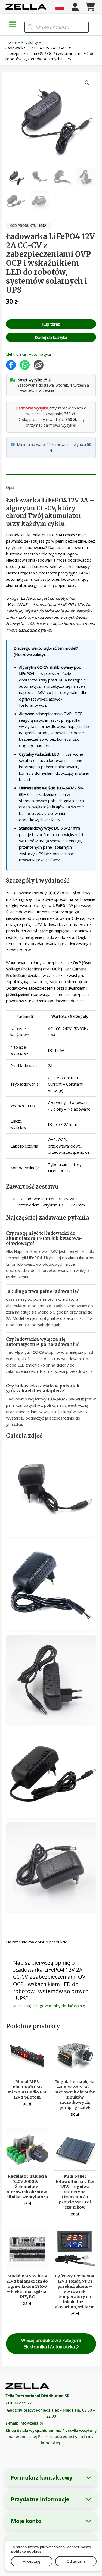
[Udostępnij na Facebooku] (11, 365)
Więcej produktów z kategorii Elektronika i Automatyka (51, 2344)
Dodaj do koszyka (51, 337)
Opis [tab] (10, 487)
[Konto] (75, 7)
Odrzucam (76, 2561)
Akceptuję (32, 2561)
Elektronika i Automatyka (28, 354)
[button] (87, 83)
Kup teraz (51, 324)
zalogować (42, 2006)
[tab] (51, 476)
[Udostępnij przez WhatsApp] (25, 365)
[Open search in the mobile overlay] (57, 27)
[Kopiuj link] (39, 365)
